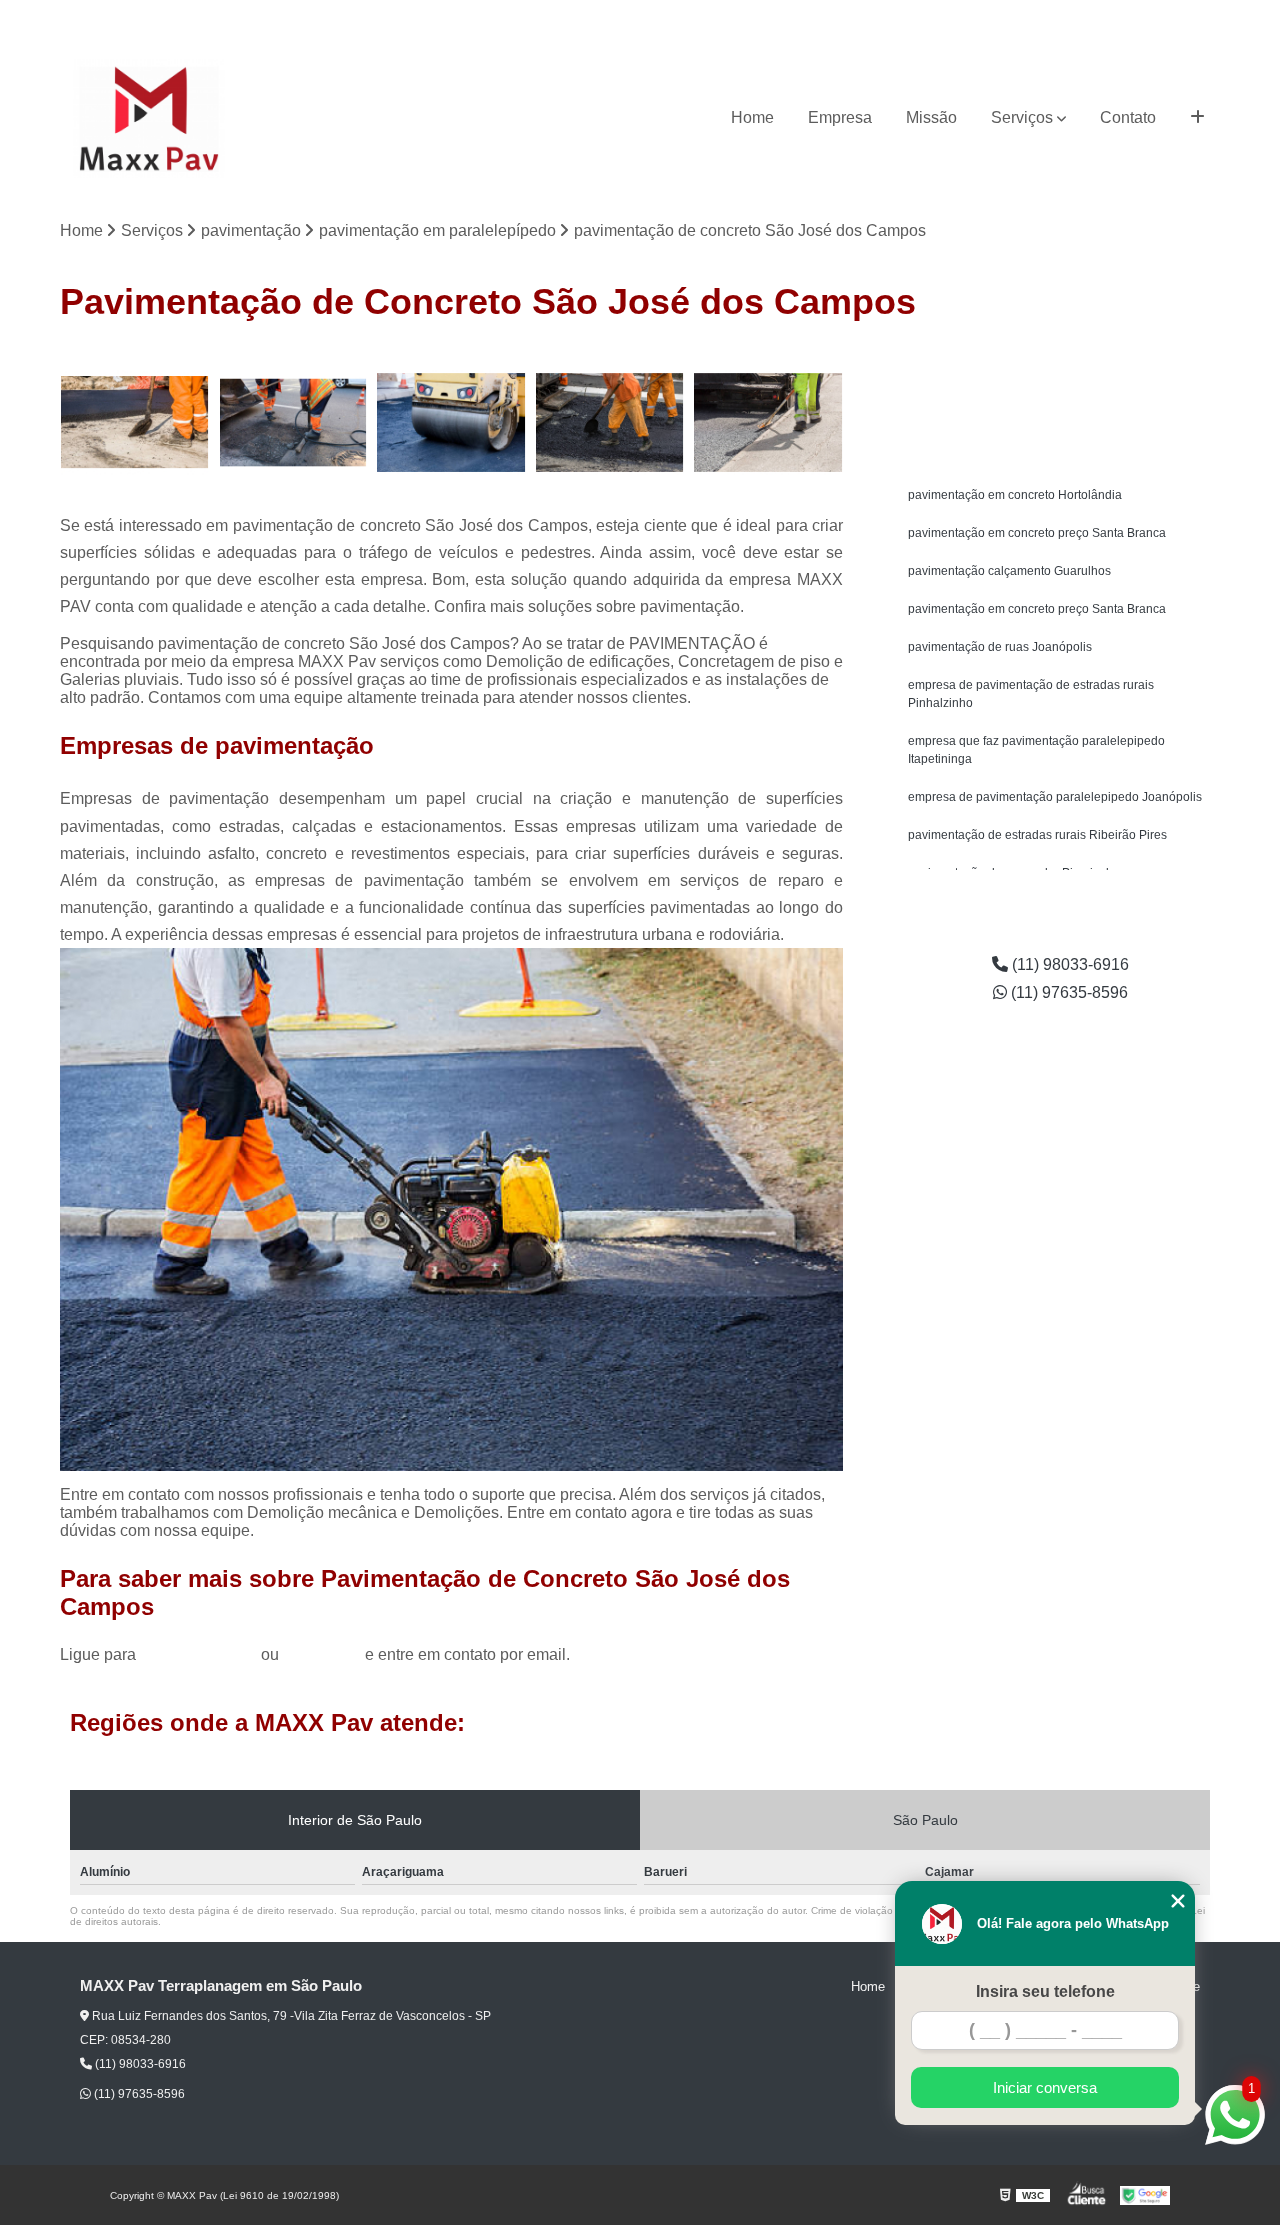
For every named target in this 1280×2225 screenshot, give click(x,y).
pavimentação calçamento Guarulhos (1009, 571)
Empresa (840, 117)
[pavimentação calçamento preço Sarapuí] (134, 422)
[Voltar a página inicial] (149, 118)
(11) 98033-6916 (1055, 15)
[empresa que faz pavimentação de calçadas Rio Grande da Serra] (451, 422)
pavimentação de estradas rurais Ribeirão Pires (1037, 835)
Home (752, 117)
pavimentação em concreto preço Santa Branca (1037, 533)
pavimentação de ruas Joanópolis (1000, 647)
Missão (931, 117)
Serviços (1022, 117)
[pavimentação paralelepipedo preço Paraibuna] (293, 422)
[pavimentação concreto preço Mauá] (768, 422)
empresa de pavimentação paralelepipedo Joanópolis (1055, 797)
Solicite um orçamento (1060, 366)
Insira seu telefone (1045, 1991)
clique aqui (322, 1654)
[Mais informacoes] (1197, 118)
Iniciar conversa (1045, 2087)
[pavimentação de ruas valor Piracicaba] (610, 422)
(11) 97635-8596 (1172, 15)
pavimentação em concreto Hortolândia (1015, 495)
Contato (1128, 117)
